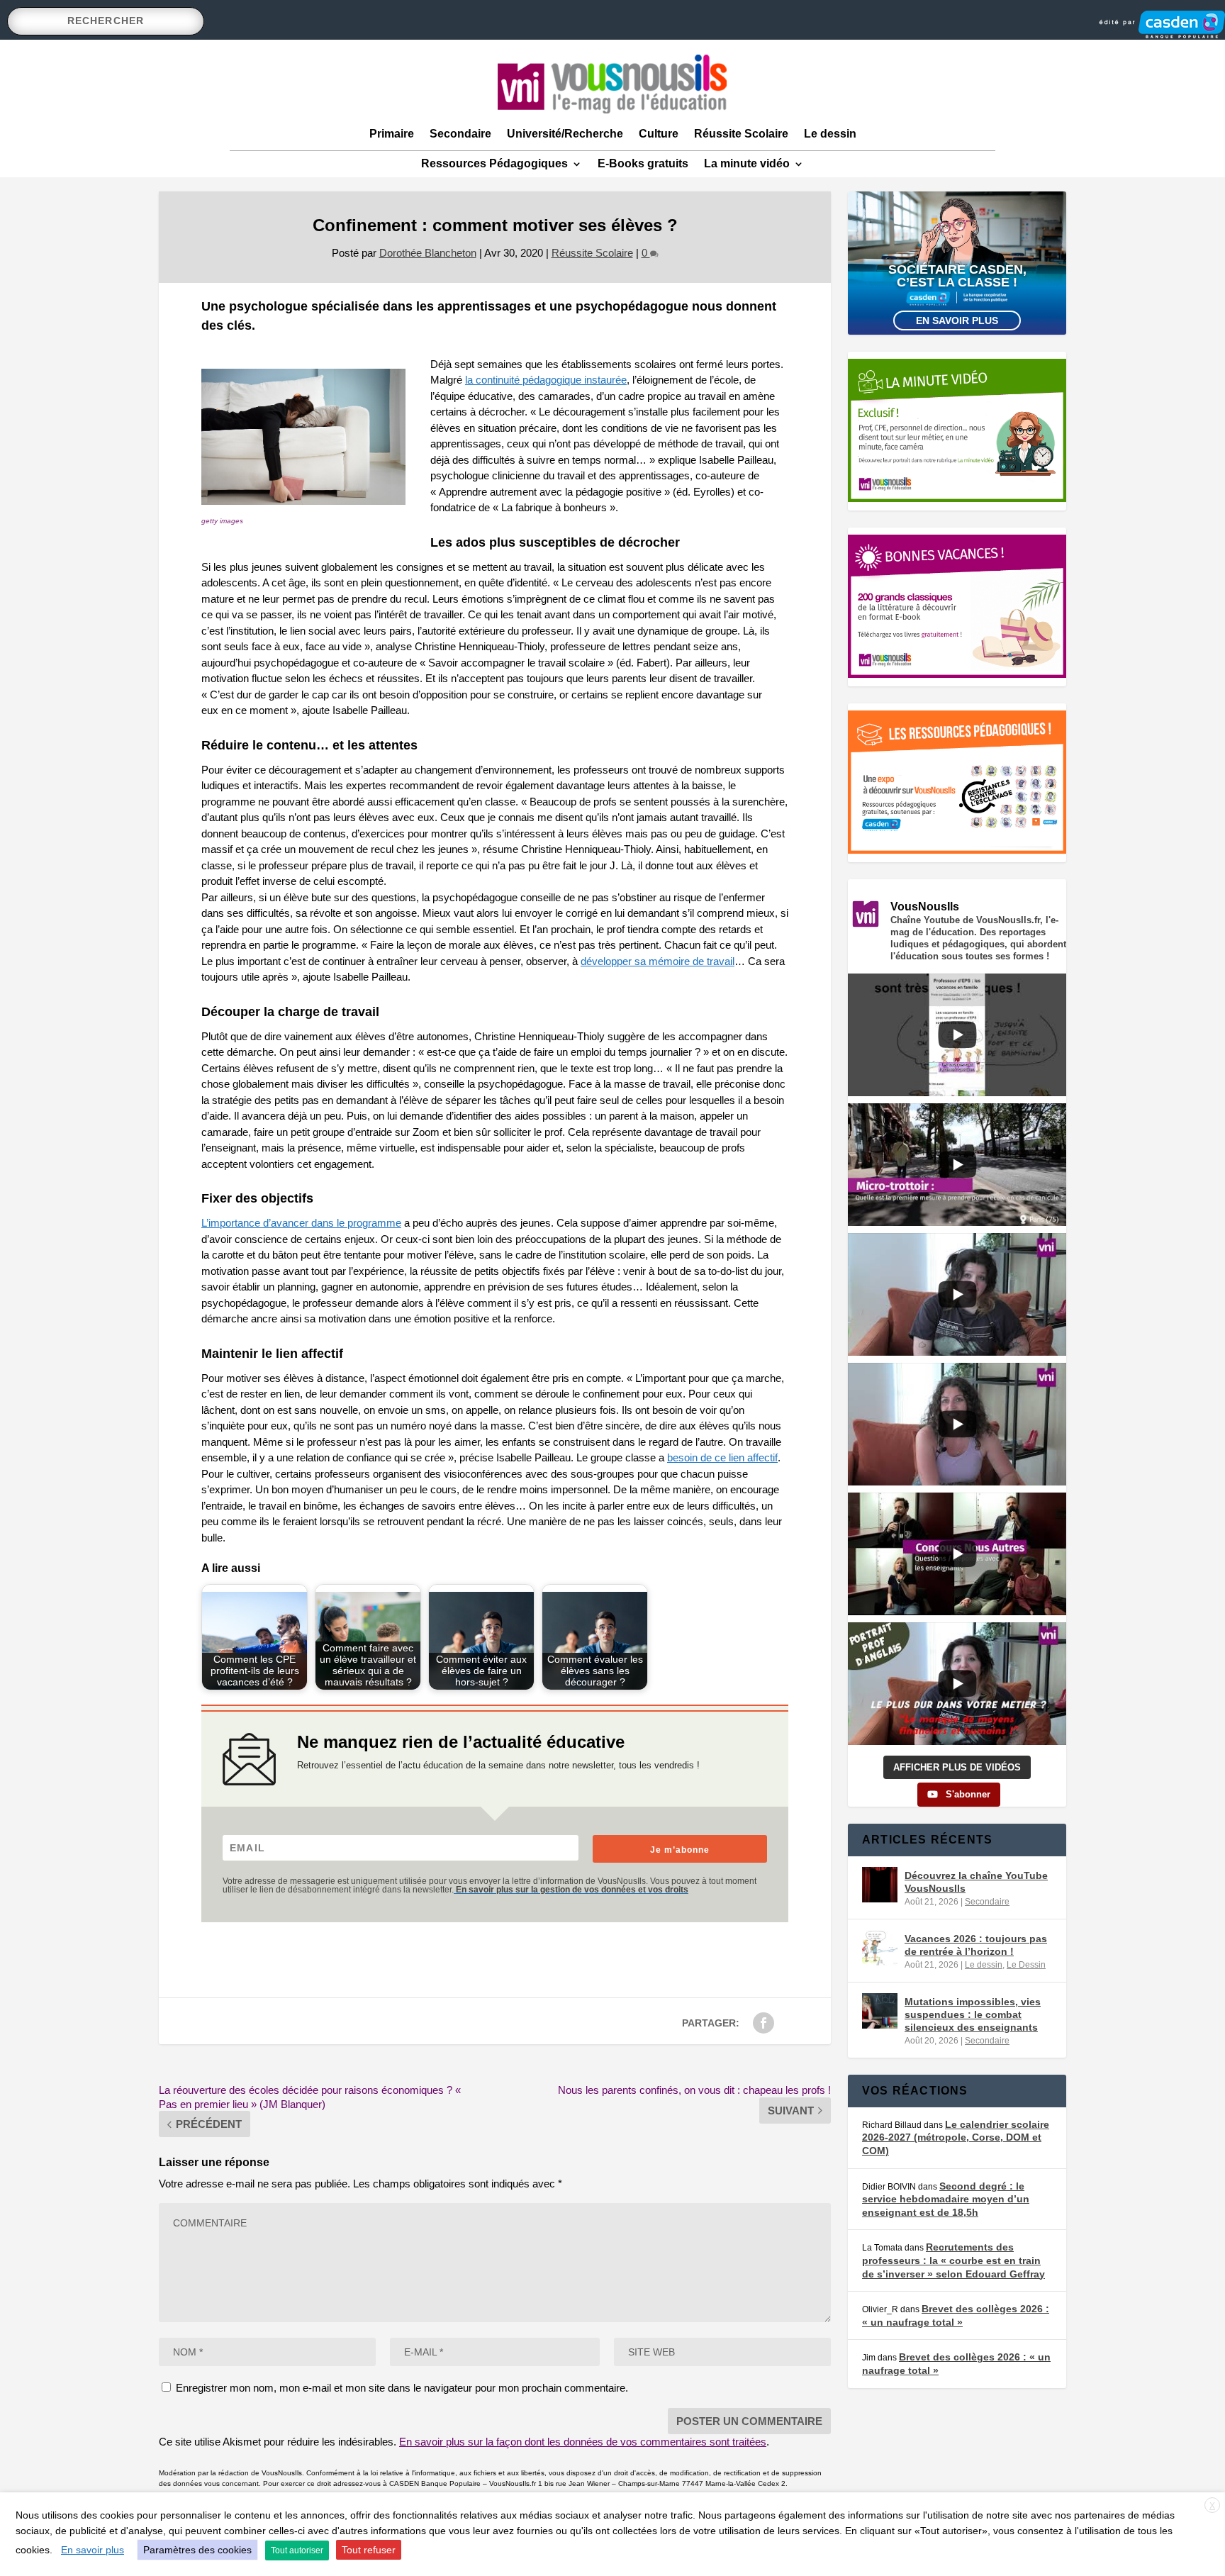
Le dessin (830, 134)
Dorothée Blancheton (428, 253)
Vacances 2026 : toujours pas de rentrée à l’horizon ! (976, 1945)
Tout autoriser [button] (297, 2550)
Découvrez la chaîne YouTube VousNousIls (976, 1882)
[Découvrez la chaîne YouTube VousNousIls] (880, 1885)
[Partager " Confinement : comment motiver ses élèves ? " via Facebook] (763, 2023)
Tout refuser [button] (369, 2550)
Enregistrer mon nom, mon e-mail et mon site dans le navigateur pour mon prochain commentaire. (402, 2388)
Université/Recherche (565, 134)
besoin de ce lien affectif (722, 1457)
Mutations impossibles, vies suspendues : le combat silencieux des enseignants (973, 2014)
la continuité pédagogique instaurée (546, 380)
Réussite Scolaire (741, 134)
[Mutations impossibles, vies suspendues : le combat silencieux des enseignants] (880, 2011)
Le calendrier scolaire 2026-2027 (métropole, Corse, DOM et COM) (956, 2137)
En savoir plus (957, 320)
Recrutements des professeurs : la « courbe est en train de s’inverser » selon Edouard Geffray (953, 2260)
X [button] (1212, 2506)
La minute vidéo (747, 163)
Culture (659, 134)
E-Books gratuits (643, 163)
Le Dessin (1026, 1965)
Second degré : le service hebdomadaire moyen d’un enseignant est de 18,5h (946, 2199)
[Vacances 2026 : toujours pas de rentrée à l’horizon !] (880, 1948)
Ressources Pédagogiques (494, 163)
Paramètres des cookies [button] (197, 2550)
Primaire (392, 134)
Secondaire (460, 134)
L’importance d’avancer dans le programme (301, 1223)
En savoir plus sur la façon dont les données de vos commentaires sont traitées (583, 2442)
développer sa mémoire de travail (658, 961)
